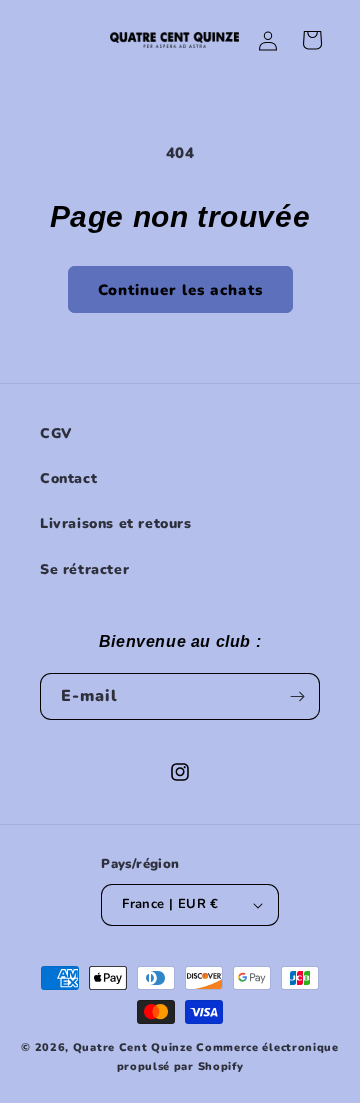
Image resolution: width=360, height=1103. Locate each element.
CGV (56, 433)
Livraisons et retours (116, 523)
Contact (68, 478)
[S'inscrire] (297, 696)
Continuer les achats (180, 290)
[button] (312, 40)
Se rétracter (84, 569)
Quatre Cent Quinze (133, 1047)
